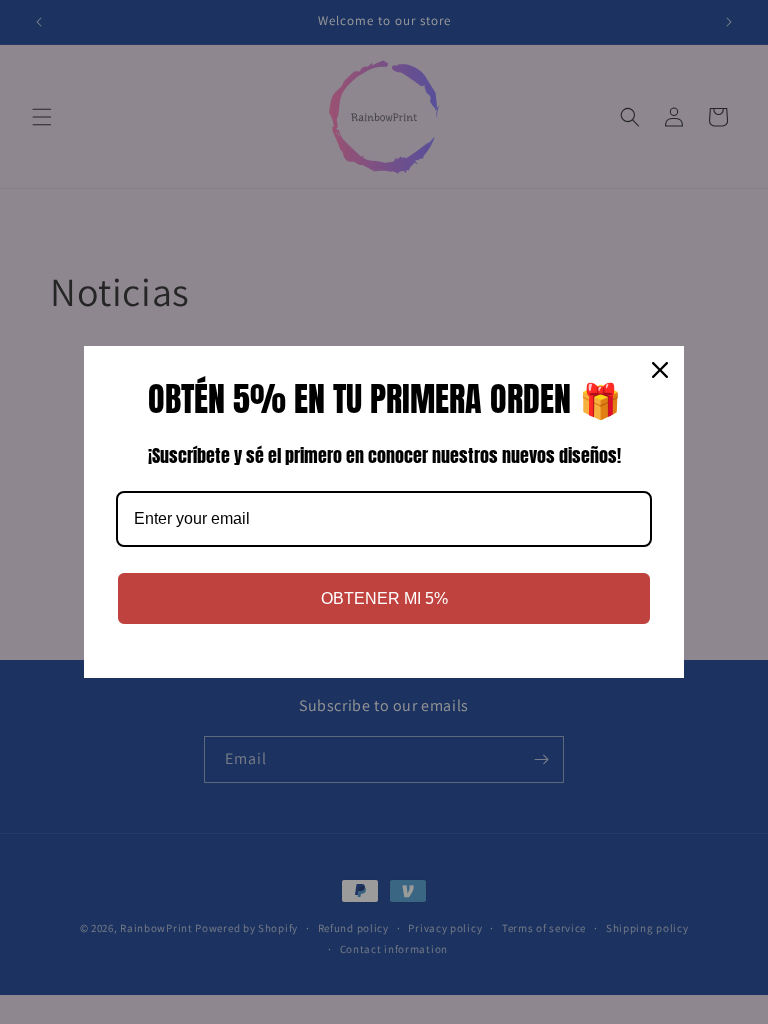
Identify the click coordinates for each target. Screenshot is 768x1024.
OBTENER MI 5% (384, 598)
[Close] (660, 370)
